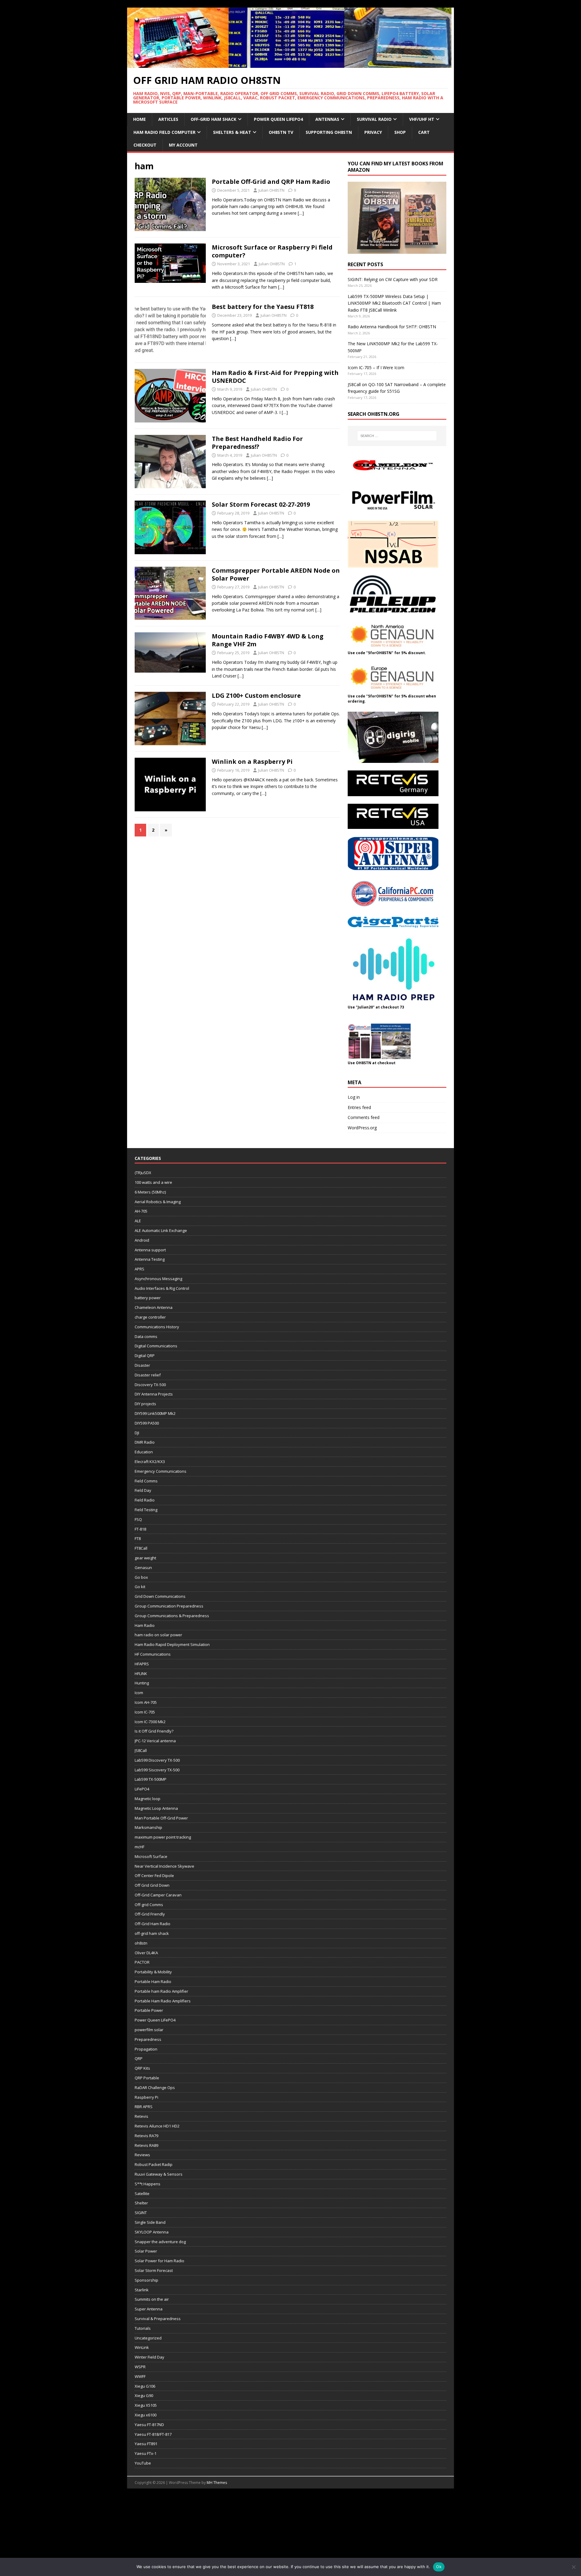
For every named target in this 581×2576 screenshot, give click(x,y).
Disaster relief (148, 1375)
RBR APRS (144, 2107)
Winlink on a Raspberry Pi (252, 762)
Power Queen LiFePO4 (278, 119)
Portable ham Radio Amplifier (161, 1991)
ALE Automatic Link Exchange (161, 1230)
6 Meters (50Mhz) (150, 1192)
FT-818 (140, 1529)
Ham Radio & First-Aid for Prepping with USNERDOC (275, 377)
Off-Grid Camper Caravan (158, 1895)
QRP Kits (142, 2068)
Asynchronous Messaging (158, 1279)
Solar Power (146, 2251)
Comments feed (364, 1117)
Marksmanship (148, 1827)
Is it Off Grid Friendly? (154, 1731)
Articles (168, 119)
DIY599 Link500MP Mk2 (155, 1413)
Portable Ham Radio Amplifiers (163, 2001)
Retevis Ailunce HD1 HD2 (157, 2126)
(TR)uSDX (143, 1173)
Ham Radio (145, 1625)
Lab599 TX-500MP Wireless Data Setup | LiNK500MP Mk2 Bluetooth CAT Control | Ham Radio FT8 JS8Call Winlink (394, 303)
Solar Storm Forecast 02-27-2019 (261, 504)
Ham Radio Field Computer (164, 132)
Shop (400, 132)
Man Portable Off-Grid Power (161, 1818)
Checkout (145, 145)
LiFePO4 (142, 1789)
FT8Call (141, 1548)
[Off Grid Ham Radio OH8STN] (290, 64)
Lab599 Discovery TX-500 (157, 1760)
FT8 (138, 1538)
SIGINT (141, 2213)
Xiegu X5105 (146, 2405)
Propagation (146, 2049)
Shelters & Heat (232, 132)
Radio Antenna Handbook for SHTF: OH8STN (392, 327)
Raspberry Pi (146, 2097)
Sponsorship (146, 2280)
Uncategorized (148, 2338)
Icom (139, 1693)
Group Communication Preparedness (169, 1606)
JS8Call (141, 1750)
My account (183, 145)
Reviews (142, 2155)
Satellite (142, 2194)
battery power (148, 1298)
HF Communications (153, 1654)
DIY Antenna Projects (154, 1394)
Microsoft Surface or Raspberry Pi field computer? (272, 251)
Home (140, 119)
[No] (573, 2567)
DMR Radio (145, 1442)
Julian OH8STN (271, 190)
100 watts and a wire (153, 1182)
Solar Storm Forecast (154, 2270)
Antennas (327, 119)
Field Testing (146, 1510)
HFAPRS (142, 1664)
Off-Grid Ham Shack (213, 119)
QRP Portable (147, 2078)
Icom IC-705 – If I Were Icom (376, 368)
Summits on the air (152, 2299)
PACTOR (142, 1962)
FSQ (138, 1519)
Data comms (146, 1336)
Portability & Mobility (153, 1972)
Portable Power (149, 2010)
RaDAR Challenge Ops (155, 2088)
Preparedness (148, 2039)
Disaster (142, 1365)
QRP (139, 2058)
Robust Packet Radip (154, 2164)
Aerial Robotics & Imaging (158, 1202)
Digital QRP (145, 1356)
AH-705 (141, 1211)
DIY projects (145, 1404)
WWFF (140, 2376)
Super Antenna (149, 2309)
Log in (354, 1097)
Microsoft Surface (151, 1856)
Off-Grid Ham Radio (153, 1924)
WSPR (140, 2367)
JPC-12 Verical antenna (155, 1741)
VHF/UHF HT (422, 119)
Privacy (373, 132)
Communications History (157, 1327)
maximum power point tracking (163, 1837)
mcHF (140, 1847)
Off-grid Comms (149, 1905)
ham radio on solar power (158, 1635)
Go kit (140, 1587)
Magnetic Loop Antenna (156, 1808)
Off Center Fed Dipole (154, 1876)
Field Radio (145, 1500)
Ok (439, 2567)
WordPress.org (362, 1128)
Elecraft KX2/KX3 (150, 1462)
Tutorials (143, 2328)
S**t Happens (148, 2184)
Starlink (142, 2290)
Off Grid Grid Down (152, 1885)
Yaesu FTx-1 (146, 2453)
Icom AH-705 (146, 1702)
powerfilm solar (149, 2030)
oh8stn (141, 1943)
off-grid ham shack (152, 1933)
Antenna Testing (150, 1259)
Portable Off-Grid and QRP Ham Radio (271, 182)
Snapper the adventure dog (160, 2242)
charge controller (150, 1317)
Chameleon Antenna (154, 1307)
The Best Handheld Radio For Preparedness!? (257, 443)
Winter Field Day (149, 2357)
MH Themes (217, 2483)
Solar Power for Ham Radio (159, 2261)
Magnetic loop (148, 1799)
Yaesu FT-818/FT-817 (153, 2434)
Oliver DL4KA (146, 1953)
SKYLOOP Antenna (152, 2232)
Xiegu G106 (145, 2386)
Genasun (143, 1568)
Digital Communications (156, 1346)
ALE (138, 1221)
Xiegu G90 (144, 2396)
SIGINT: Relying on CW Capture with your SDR (393, 279)
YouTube (143, 2463)
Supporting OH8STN (329, 132)
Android (142, 1240)
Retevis (141, 2116)
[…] (301, 213)
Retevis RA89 (146, 2145)
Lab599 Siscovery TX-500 (157, 1770)
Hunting (142, 1683)
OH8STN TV (281, 132)
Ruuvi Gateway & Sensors (159, 2174)
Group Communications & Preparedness (172, 1616)
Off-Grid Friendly (150, 1914)
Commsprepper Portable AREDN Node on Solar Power (276, 574)
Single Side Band (150, 2222)
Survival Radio (374, 119)
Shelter (141, 2203)
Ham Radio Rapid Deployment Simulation (172, 1644)
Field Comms (146, 1481)
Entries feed (359, 1107)
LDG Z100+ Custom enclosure (256, 695)
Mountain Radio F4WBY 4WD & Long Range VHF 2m (268, 640)
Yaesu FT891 (146, 2444)
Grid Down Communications (160, 1596)
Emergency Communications (161, 1471)
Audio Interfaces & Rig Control (162, 1288)
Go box (141, 1577)
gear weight (145, 1558)
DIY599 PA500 (147, 1423)
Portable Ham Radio (153, 1982)
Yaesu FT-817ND (149, 2425)
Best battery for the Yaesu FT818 (263, 307)
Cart (424, 132)
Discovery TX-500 (150, 1385)
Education (144, 1452)
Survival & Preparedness (158, 2319)
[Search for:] (397, 436)
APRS (140, 1269)
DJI (137, 1433)
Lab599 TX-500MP (151, 1779)
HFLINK (141, 1674)
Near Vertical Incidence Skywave (164, 1866)
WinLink (142, 2347)
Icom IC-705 (145, 1712)
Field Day (143, 1490)
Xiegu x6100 (146, 2415)
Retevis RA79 (146, 2136)
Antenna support (150, 1250)
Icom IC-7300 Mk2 (150, 1722)
